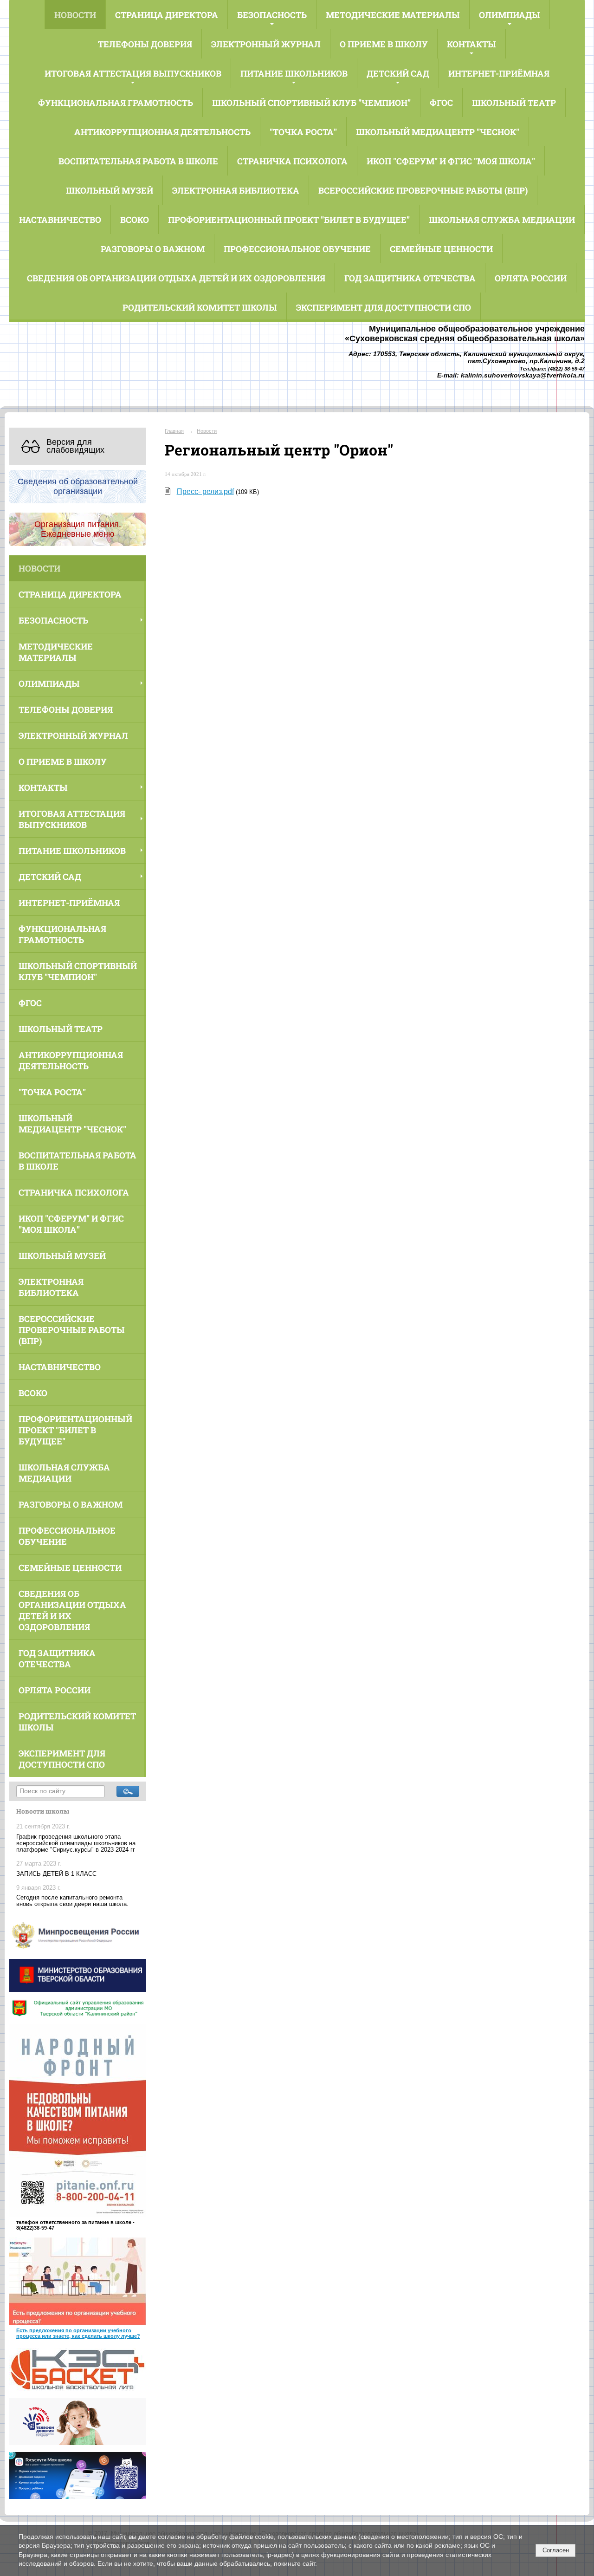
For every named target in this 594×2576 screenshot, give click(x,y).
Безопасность (272, 15)
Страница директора (167, 15)
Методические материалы (393, 15)
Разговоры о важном (153, 249)
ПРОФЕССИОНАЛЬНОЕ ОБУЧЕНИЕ (297, 249)
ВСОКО (135, 220)
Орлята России (531, 278)
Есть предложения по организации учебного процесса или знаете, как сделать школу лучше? (78, 2333)
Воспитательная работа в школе (138, 161)
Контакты (471, 44)
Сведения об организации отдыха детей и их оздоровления (176, 278)
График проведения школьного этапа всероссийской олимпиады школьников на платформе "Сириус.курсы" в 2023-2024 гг (76, 1843)
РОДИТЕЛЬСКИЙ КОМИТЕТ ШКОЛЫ (200, 307)
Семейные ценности (441, 249)
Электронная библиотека (236, 190)
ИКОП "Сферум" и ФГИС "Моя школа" (451, 161)
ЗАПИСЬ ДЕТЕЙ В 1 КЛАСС (56, 1874)
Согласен (556, 2550)
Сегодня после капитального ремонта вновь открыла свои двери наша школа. (72, 1901)
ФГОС (441, 103)
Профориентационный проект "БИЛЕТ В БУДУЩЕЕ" (289, 220)
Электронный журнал (266, 44)
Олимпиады (510, 15)
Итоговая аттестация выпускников (133, 73)
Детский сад (398, 73)
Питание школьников (294, 73)
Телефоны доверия (145, 44)
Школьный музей (110, 190)
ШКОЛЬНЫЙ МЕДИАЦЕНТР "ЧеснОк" (438, 132)
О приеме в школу (384, 44)
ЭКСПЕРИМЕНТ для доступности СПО (384, 307)
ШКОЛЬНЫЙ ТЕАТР (514, 103)
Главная (174, 431)
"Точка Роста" (303, 132)
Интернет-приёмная (499, 73)
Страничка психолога (292, 161)
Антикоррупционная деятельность (162, 132)
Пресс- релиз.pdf (205, 491)
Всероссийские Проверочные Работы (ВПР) (423, 190)
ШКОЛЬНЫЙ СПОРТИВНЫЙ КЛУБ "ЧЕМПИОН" (311, 103)
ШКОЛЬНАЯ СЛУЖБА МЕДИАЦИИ (502, 220)
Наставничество (60, 220)
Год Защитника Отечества (410, 278)
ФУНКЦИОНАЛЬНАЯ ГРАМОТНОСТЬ (116, 103)
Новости (75, 15)
